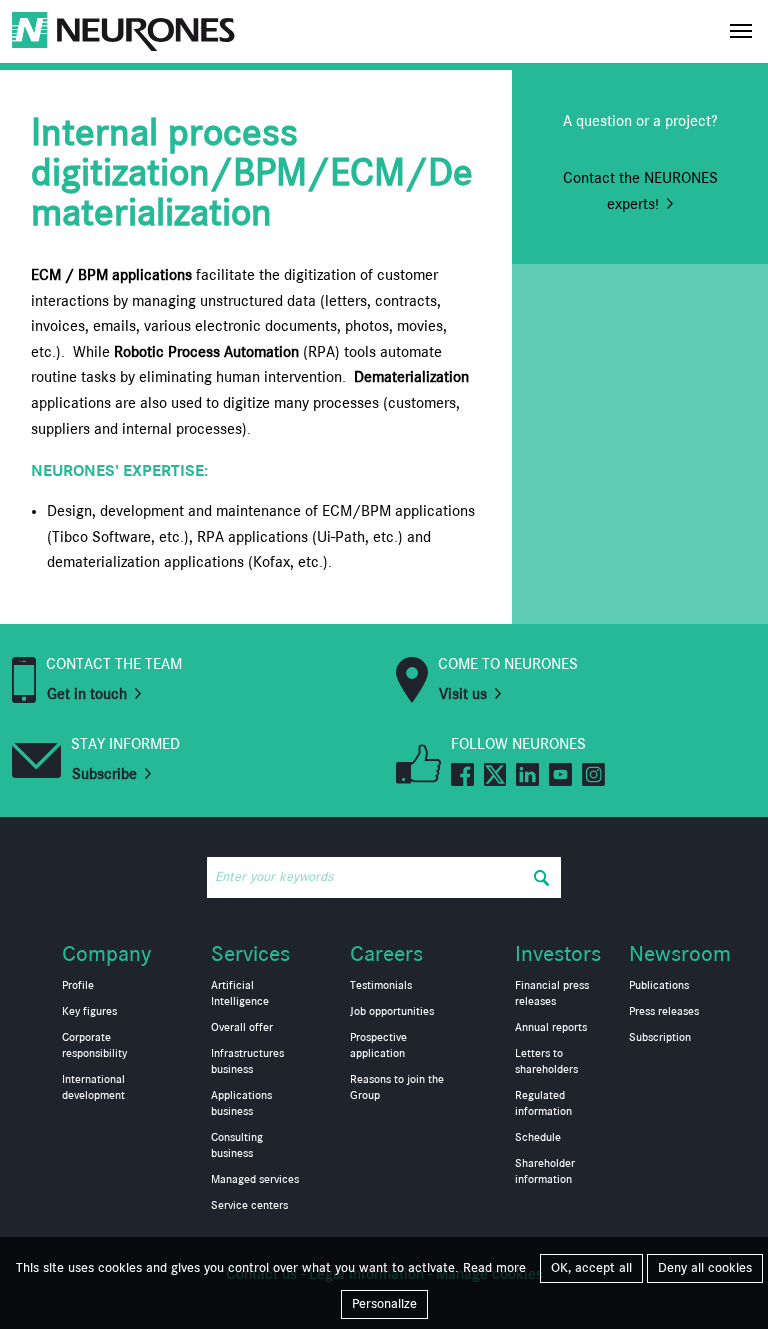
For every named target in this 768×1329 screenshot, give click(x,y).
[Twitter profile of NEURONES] (495, 773)
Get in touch (87, 695)
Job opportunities (392, 1012)
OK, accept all (591, 1268)
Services (250, 954)
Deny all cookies (705, 1268)
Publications (659, 986)
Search (541, 877)
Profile (78, 986)
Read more (494, 1268)
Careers (386, 954)
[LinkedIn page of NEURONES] (527, 773)
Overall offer (242, 1028)
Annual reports (551, 1028)
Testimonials (381, 986)
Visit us (463, 695)
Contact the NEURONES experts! (640, 192)
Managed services (255, 1180)
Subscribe (104, 775)
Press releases (664, 1012)
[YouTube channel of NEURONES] (560, 773)
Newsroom (680, 954)
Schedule (538, 1138)
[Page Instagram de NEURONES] (593, 773)
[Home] (123, 31)
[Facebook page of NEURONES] (462, 773)
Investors (558, 954)
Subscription (660, 1038)
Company (106, 954)
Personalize (384, 1304)
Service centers (249, 1206)
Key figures (89, 1012)
